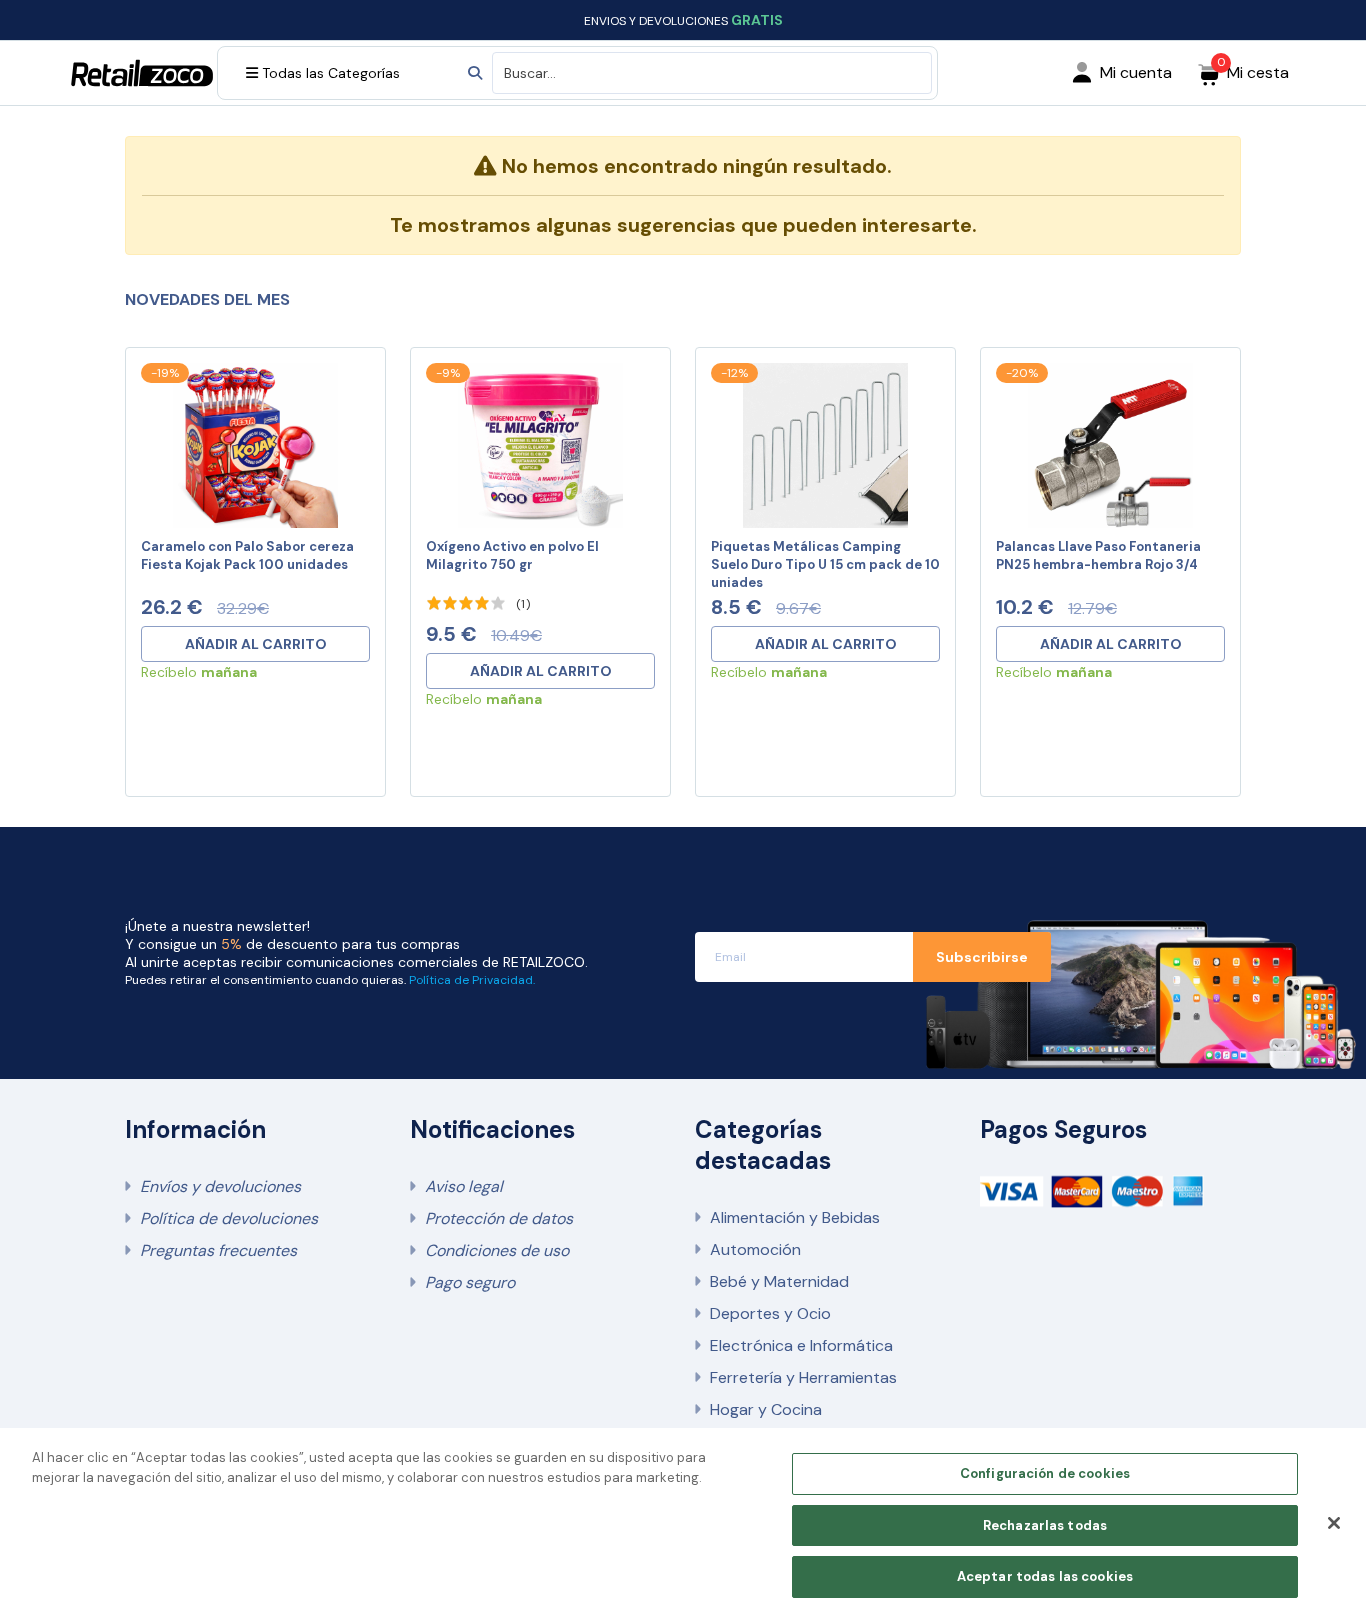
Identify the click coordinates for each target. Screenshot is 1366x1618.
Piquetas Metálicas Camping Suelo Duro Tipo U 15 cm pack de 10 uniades (825, 564)
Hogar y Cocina (766, 1409)
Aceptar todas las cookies (1045, 1576)
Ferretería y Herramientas (803, 1377)
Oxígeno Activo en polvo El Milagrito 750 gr (512, 555)
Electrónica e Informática (801, 1345)
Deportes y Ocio (770, 1313)
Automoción (755, 1249)
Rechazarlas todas (1045, 1525)
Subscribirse (982, 957)
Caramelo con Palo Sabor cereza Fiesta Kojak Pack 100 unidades (247, 555)
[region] (683, 1523)
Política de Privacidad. (472, 980)
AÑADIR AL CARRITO (256, 644)
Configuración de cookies (1045, 1473)
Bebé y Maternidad (779, 1281)
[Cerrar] (1334, 1523)
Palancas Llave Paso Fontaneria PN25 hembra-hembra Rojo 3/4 (1098, 555)
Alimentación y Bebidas (795, 1217)
